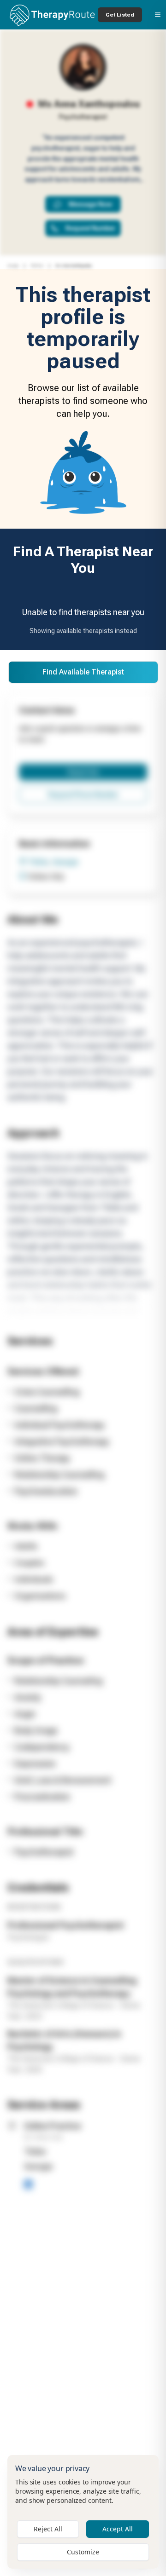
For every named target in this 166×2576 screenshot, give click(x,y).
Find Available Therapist (83, 672)
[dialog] (83, 2512)
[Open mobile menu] (158, 15)
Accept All (118, 2529)
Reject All (48, 2529)
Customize (83, 2552)
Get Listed (120, 15)
